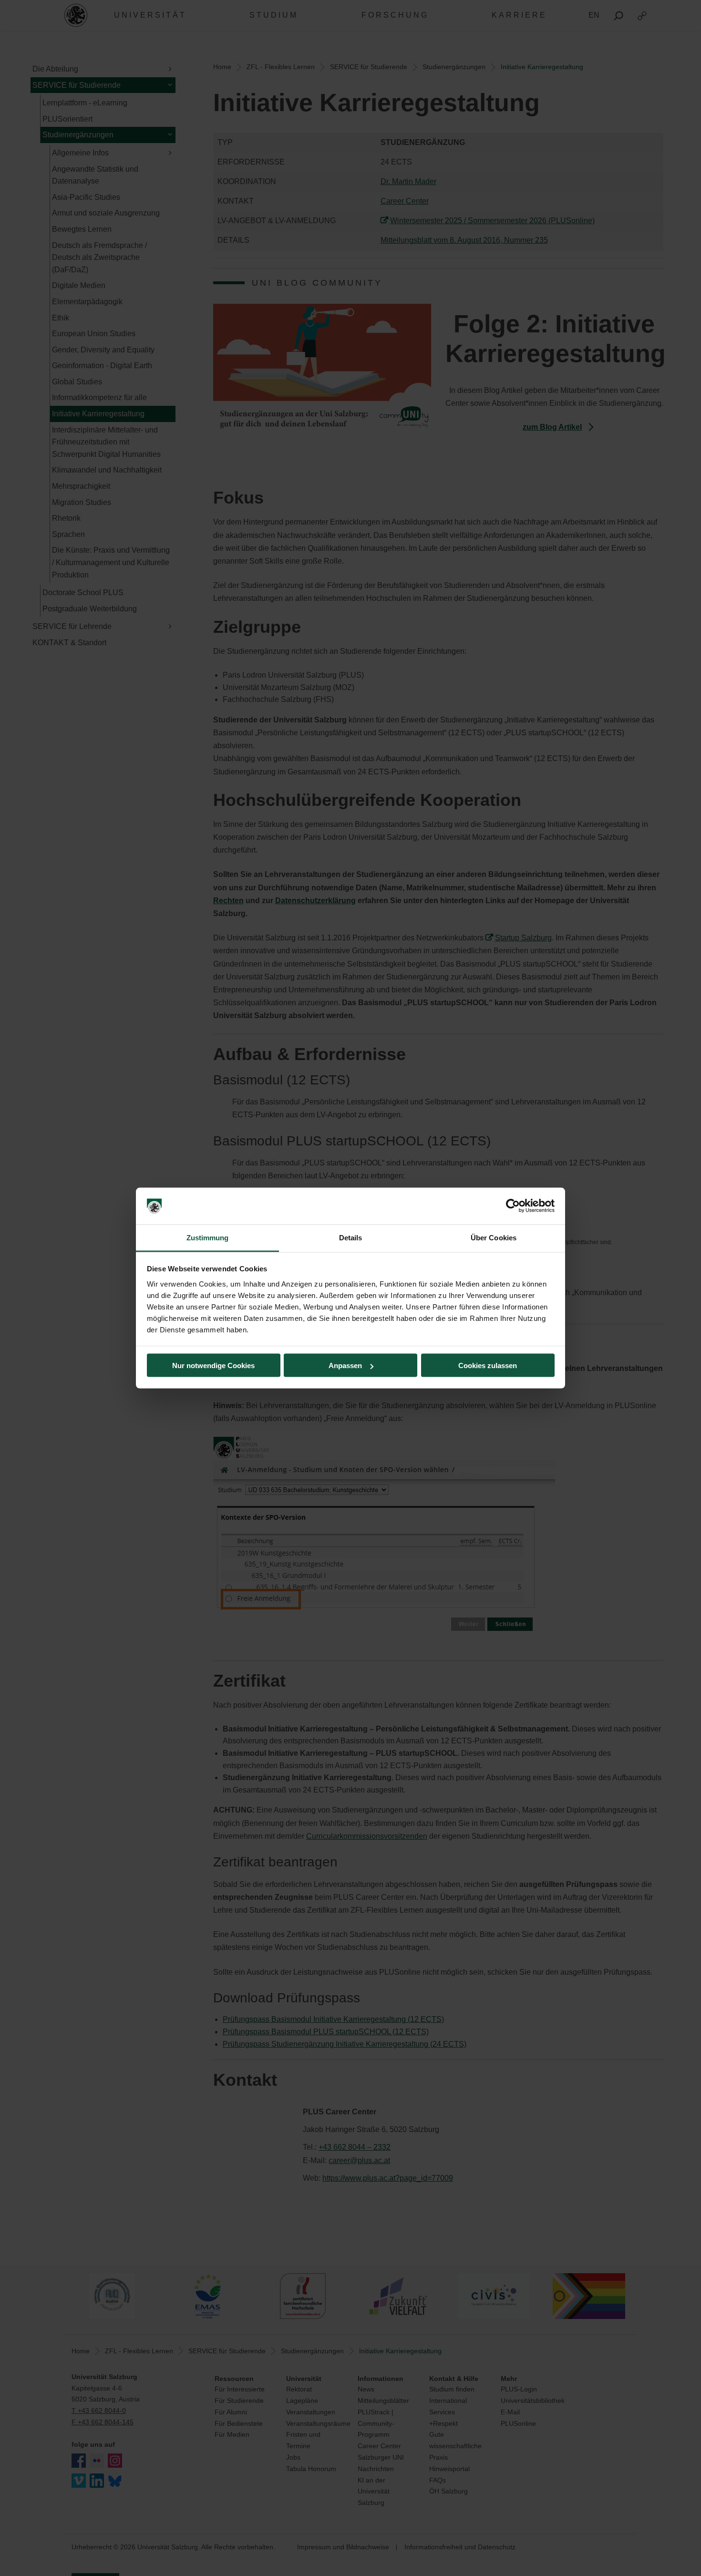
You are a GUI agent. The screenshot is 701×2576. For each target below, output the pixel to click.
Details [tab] (351, 1237)
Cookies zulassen (488, 1365)
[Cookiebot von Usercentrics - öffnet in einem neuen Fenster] (513, 1206)
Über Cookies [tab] (494, 1237)
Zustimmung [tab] (208, 1237)
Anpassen (345, 1365)
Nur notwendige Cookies (213, 1365)
